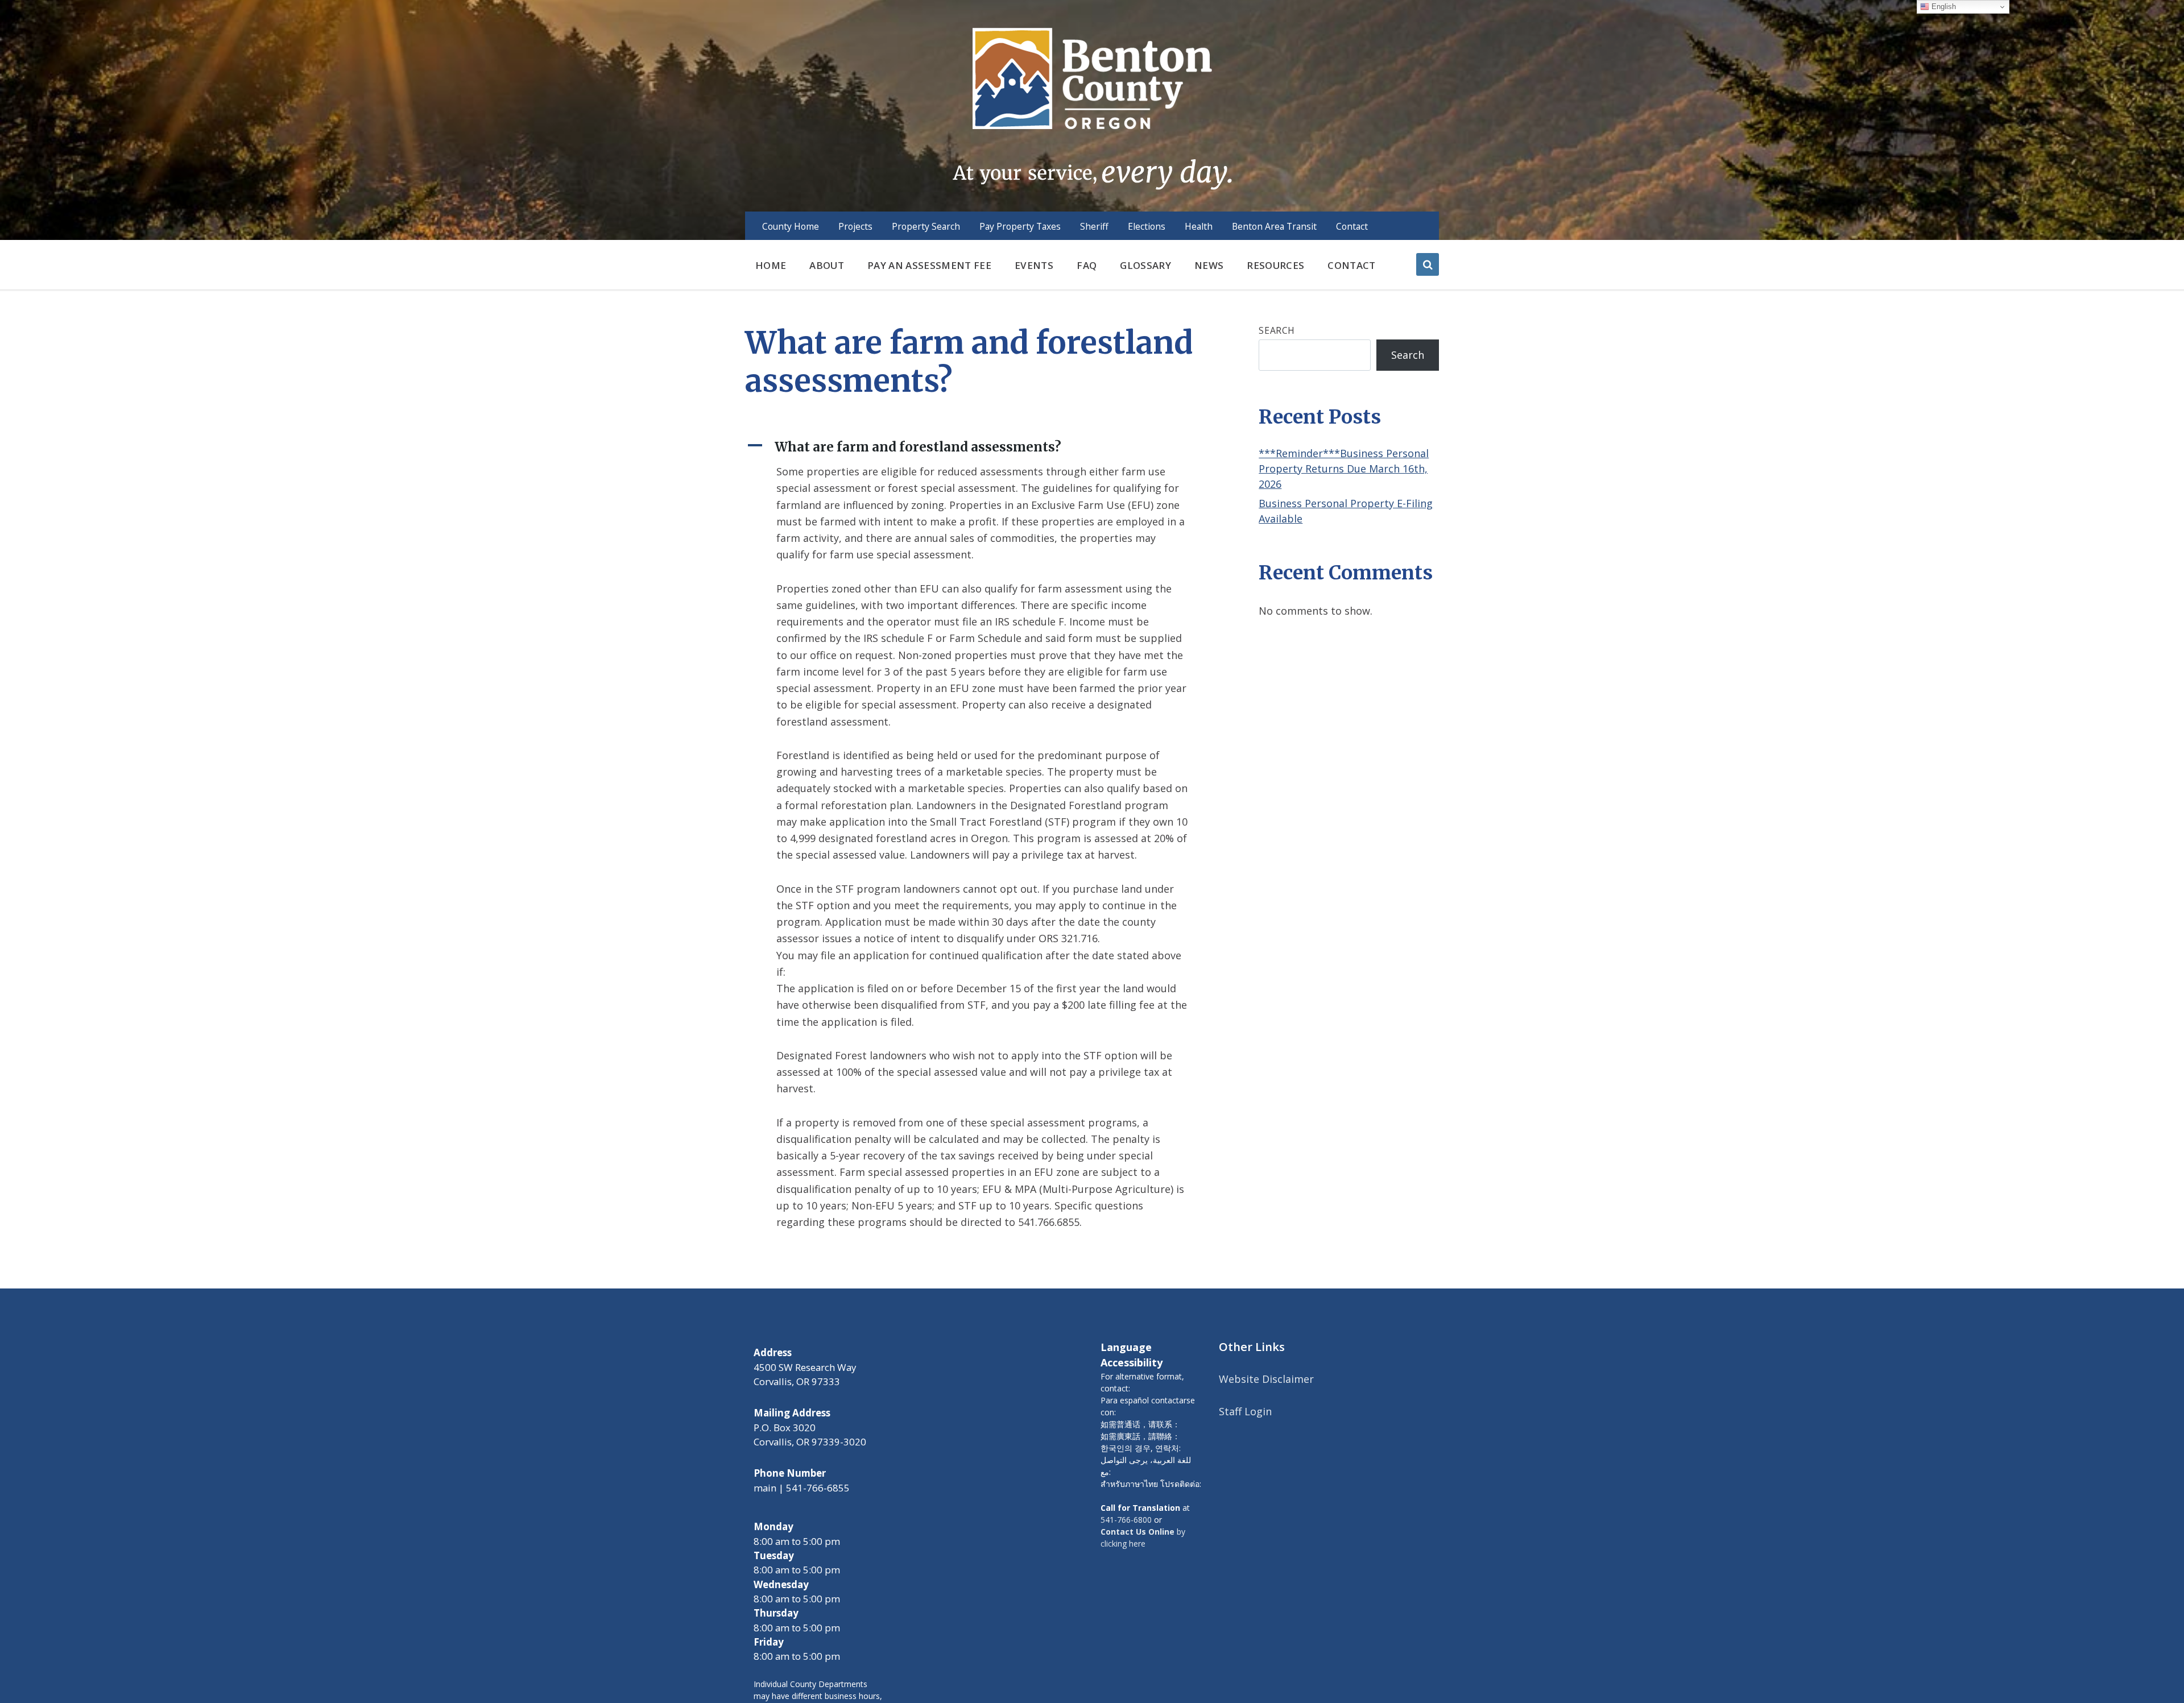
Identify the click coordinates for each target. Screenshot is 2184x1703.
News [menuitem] (1209, 265)
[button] (973, 447)
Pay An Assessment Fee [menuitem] (929, 265)
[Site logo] (1092, 107)
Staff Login (1245, 1411)
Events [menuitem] (1034, 265)
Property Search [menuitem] (926, 226)
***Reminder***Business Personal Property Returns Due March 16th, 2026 (1344, 469)
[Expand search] (1428, 264)
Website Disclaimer (1266, 1379)
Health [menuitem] (1199, 226)
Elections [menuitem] (1147, 226)
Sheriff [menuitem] (1094, 226)
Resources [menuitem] (1275, 265)
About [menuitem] (827, 265)
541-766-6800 (1126, 1520)
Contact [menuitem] (1352, 226)
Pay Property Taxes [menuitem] (1020, 226)
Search (1277, 330)
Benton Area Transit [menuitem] (1274, 226)
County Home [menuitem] (791, 226)
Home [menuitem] (771, 265)
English (1943, 7)
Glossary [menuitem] (1145, 265)
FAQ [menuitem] (1087, 265)
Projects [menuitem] (855, 226)
